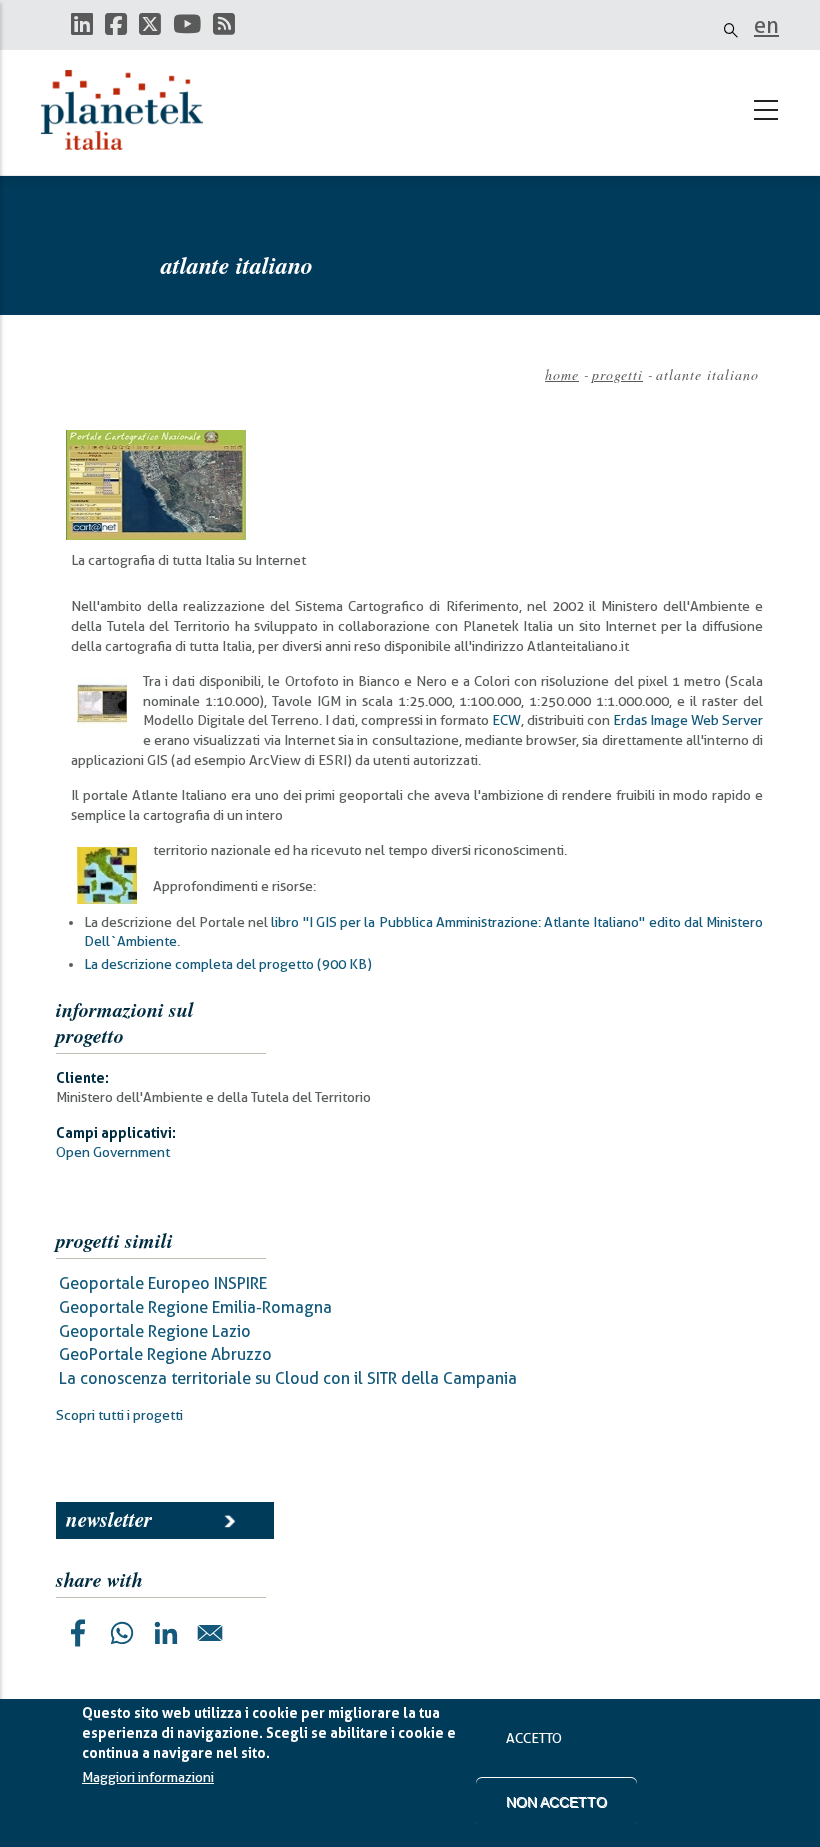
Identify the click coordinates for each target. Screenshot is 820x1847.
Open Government (113, 1152)
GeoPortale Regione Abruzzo (165, 1354)
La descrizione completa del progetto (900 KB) (228, 964)
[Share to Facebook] (78, 1633)
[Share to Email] (210, 1633)
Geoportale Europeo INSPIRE (163, 1283)
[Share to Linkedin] (166, 1633)
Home (562, 374)
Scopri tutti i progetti (119, 1415)
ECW (506, 720)
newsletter (109, 1519)
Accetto (534, 1738)
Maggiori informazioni (148, 1777)
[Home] (131, 110)
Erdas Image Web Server (688, 720)
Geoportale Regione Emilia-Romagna (195, 1307)
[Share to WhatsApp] (122, 1633)
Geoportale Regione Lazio (155, 1331)
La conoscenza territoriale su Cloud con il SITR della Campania (288, 1378)
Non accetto (556, 1802)
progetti (617, 374)
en (766, 25)
